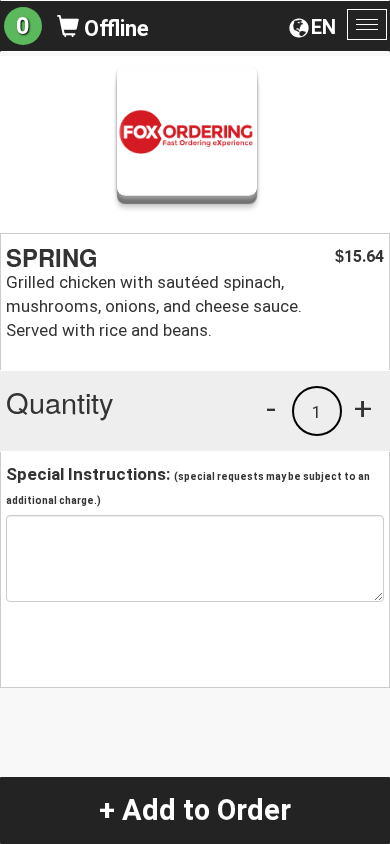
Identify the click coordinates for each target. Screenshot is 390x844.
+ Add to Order (195, 810)
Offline (114, 28)
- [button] (271, 408)
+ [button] (363, 408)
